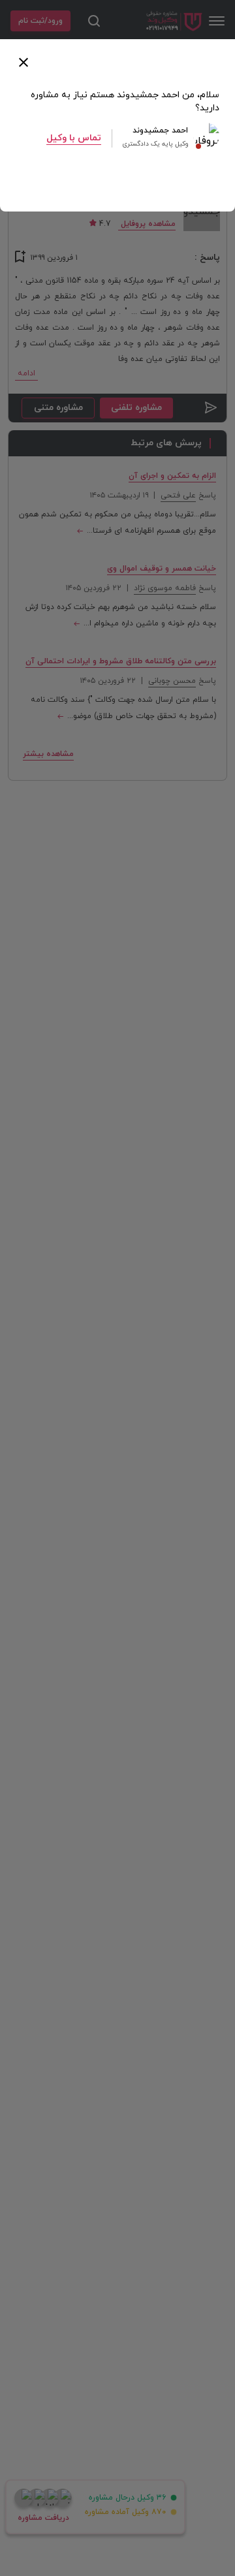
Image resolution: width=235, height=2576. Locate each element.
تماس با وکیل (74, 138)
